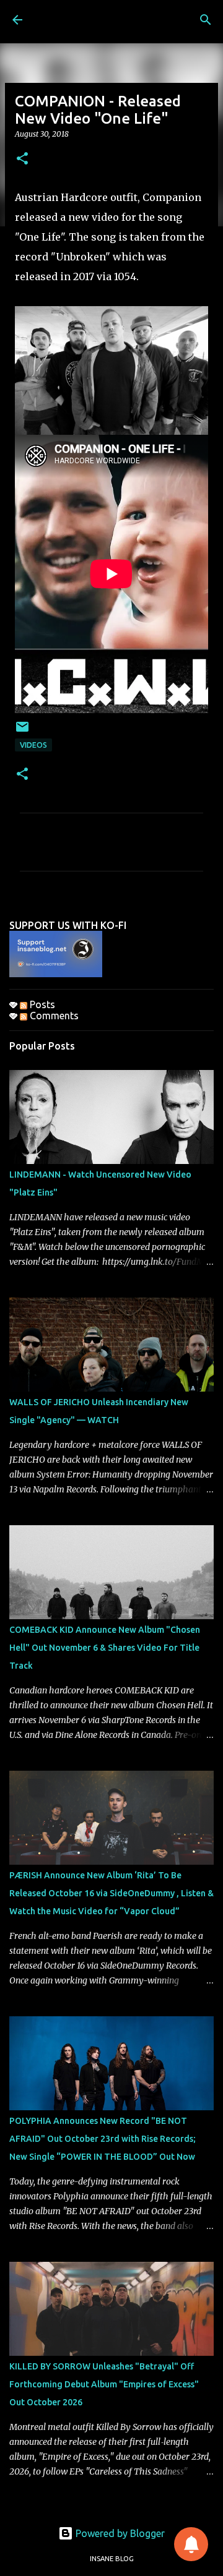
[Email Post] (22, 731)
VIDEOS (33, 745)
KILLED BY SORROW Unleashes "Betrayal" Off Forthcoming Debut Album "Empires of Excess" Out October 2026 (104, 2384)
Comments (53, 1016)
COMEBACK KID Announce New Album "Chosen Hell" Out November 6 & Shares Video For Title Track (105, 1648)
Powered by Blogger (119, 2533)
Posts (41, 1004)
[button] (22, 159)
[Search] (206, 20)
